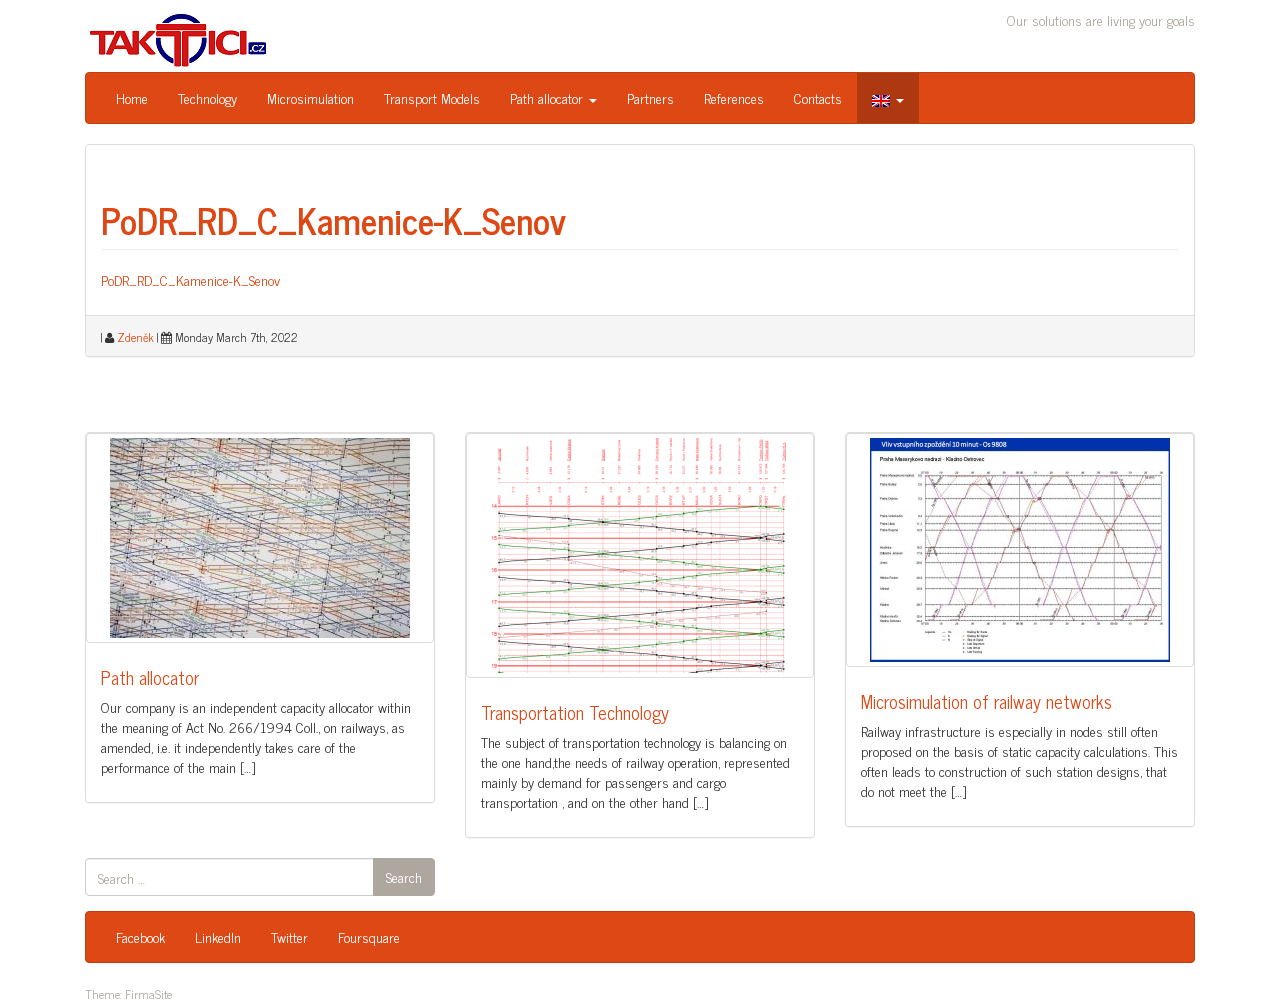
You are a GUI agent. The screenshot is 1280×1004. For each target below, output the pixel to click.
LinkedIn (218, 936)
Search (404, 876)
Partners (650, 97)
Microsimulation (310, 97)
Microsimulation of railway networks (986, 701)
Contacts (818, 97)
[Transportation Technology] (640, 555)
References (734, 97)
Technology (207, 97)
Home (132, 97)
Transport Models (432, 97)
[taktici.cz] (179, 38)
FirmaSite (148, 994)
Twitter (289, 936)
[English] (888, 98)
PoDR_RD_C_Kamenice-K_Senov (333, 219)
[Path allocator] (260, 538)
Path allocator (548, 97)
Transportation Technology (575, 712)
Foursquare (369, 936)
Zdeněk (135, 337)
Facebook (140, 936)
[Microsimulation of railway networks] (1020, 550)
